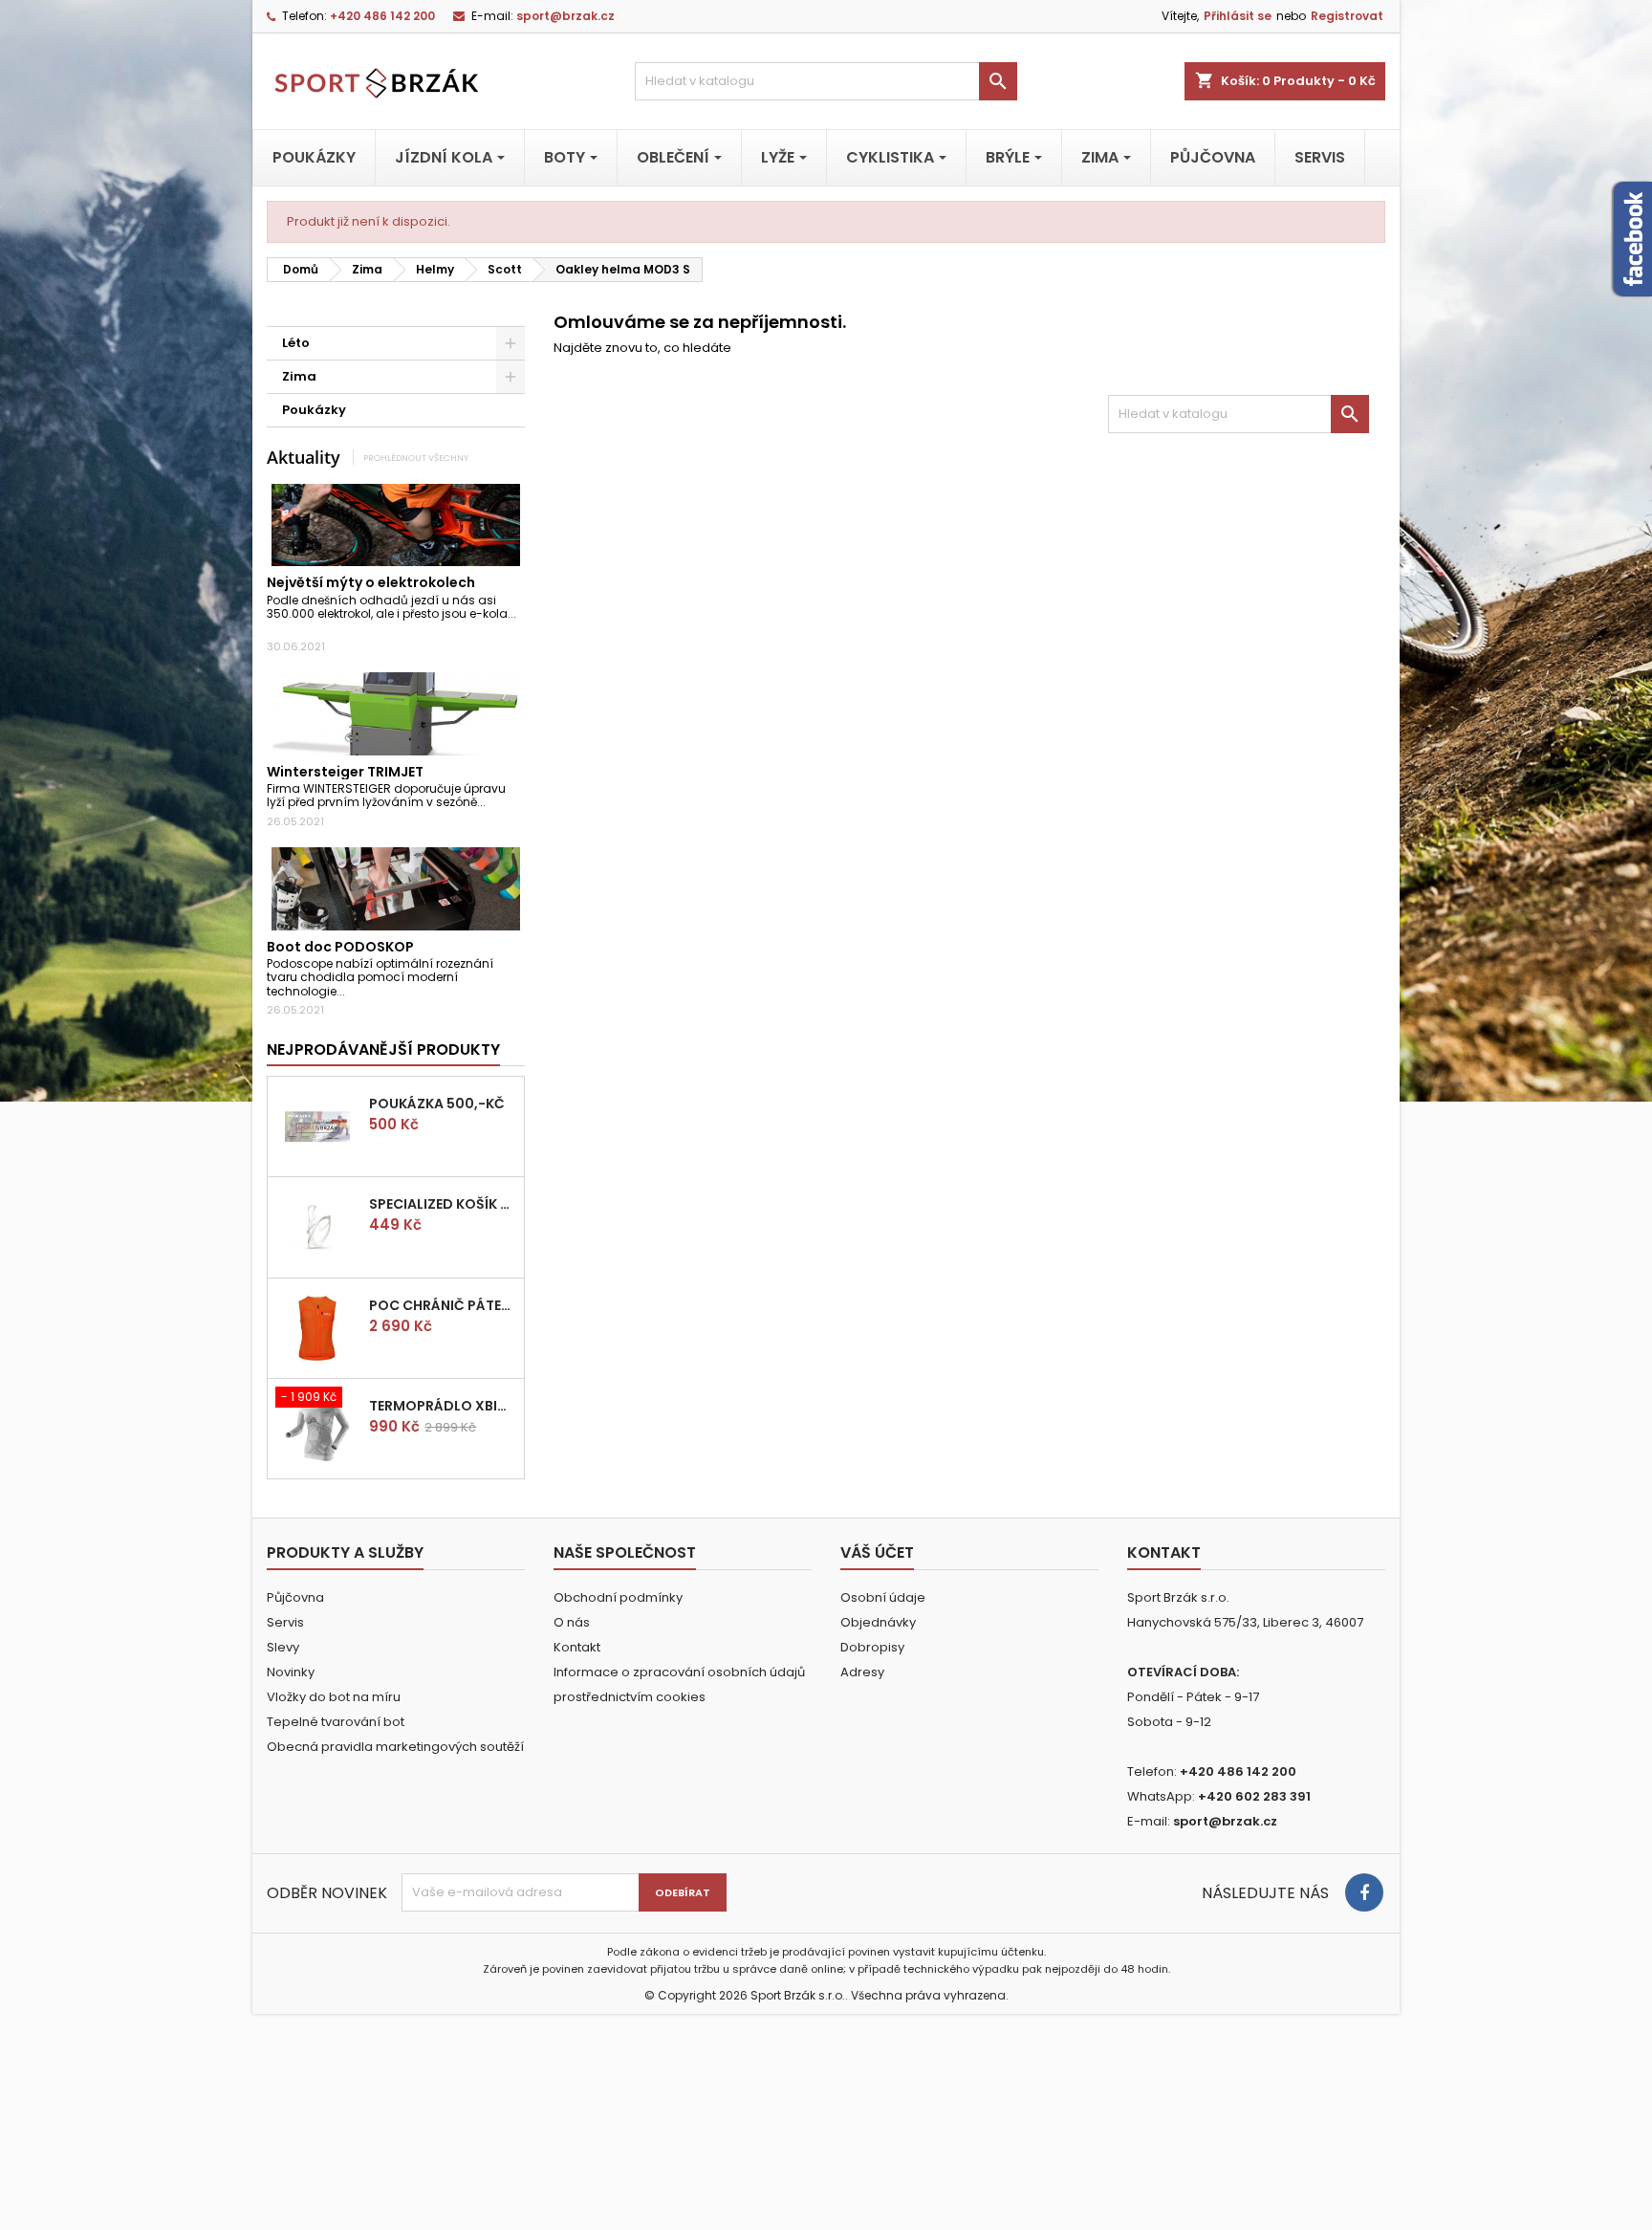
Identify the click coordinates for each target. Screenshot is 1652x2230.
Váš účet (877, 1552)
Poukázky (314, 410)
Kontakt (577, 1647)
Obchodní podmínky (618, 1597)
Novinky (291, 1672)
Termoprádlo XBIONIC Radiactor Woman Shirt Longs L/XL (443, 1406)
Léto (296, 343)
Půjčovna (295, 1597)
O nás (572, 1622)
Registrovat (1347, 16)
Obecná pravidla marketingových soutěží (395, 1747)
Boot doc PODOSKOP (340, 947)
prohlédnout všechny (416, 458)
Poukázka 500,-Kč (437, 1104)
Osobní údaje (883, 1597)
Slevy (283, 1647)
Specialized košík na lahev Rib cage (443, 1204)
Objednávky (878, 1622)
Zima (299, 376)
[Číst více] (272, 628)
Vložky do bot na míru (334, 1697)
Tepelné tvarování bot (336, 1722)
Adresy (862, 1672)
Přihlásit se (1238, 16)
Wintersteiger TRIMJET (345, 772)
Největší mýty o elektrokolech (371, 582)
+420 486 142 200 (382, 16)
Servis (285, 1622)
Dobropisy (872, 1647)
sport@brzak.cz (565, 16)
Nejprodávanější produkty (383, 1049)
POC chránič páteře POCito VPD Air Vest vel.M (443, 1305)
